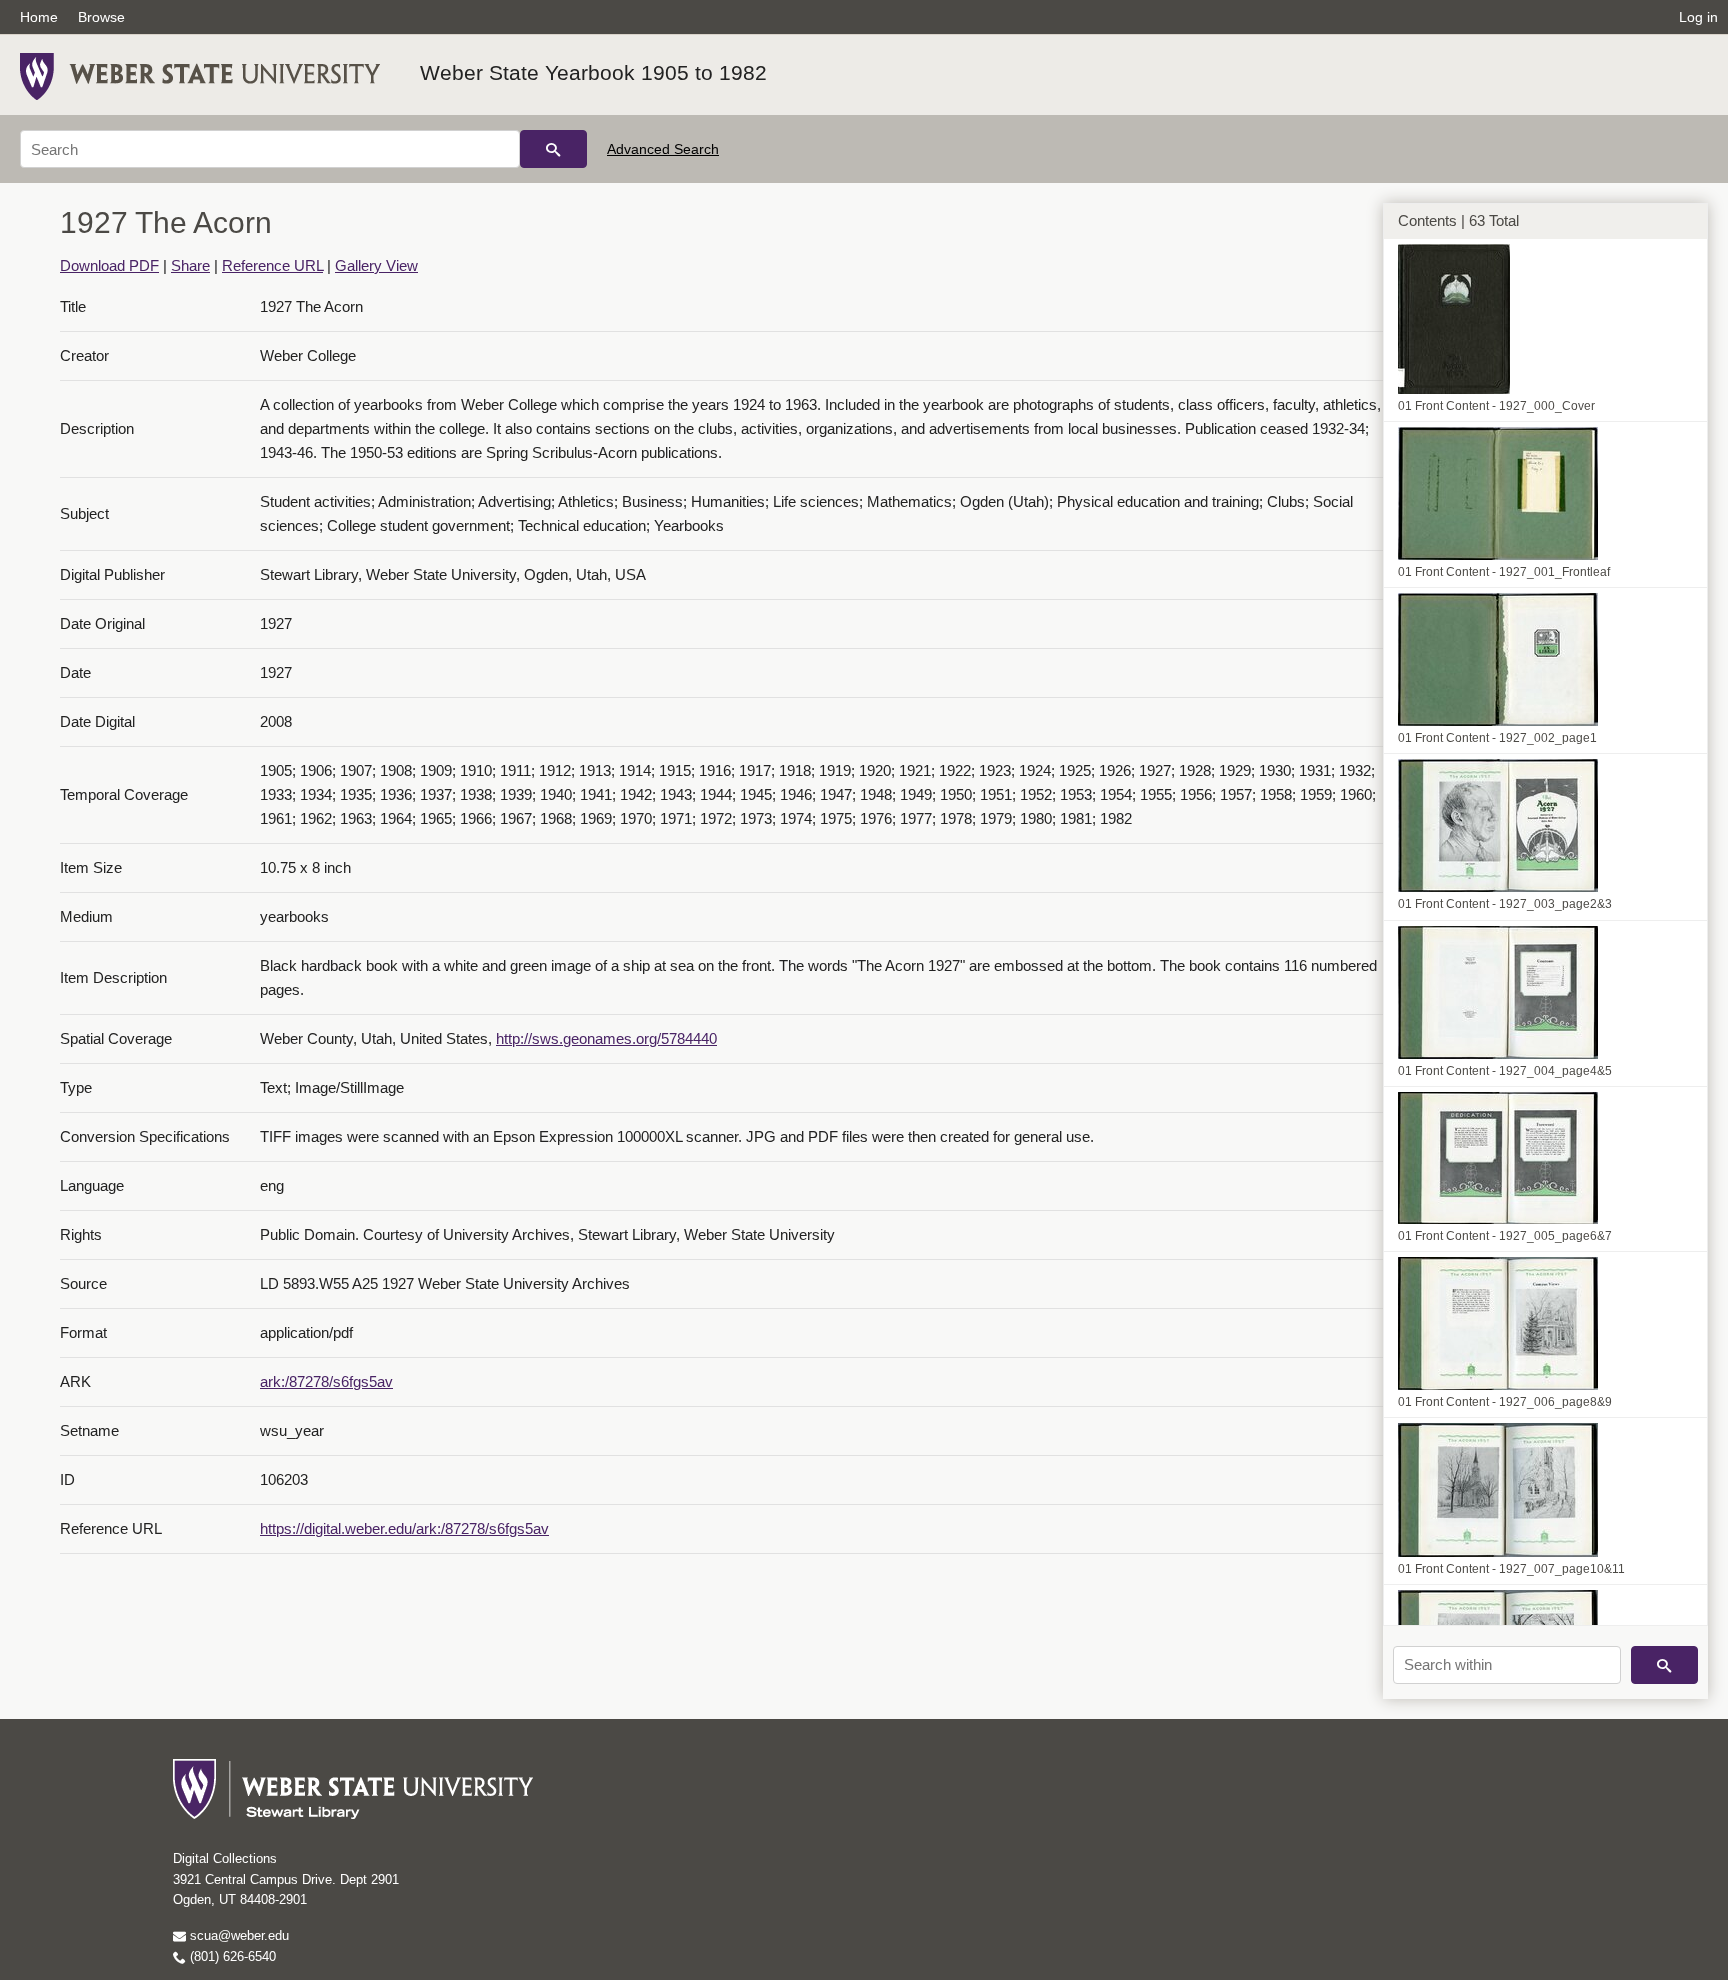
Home (39, 17)
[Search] (553, 149)
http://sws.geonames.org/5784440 (606, 1038)
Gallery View (376, 265)
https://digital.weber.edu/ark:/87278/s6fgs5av (404, 1528)
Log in (1698, 17)
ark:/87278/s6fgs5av (326, 1381)
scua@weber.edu (237, 1935)
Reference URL (272, 265)
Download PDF (109, 265)
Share (190, 265)
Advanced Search (663, 149)
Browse (101, 17)
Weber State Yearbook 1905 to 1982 (593, 72)
